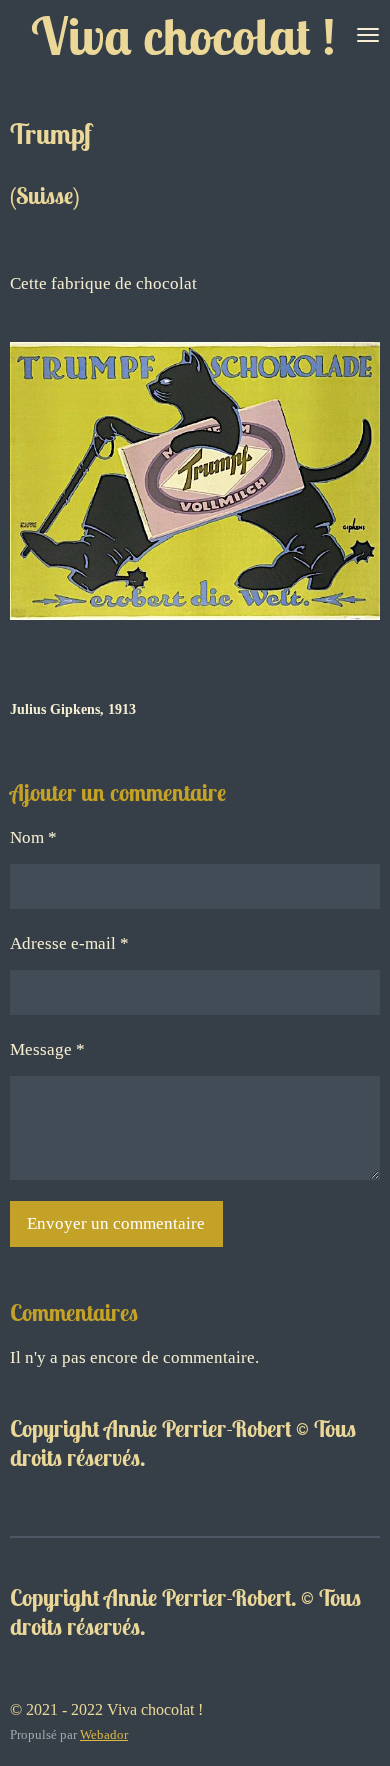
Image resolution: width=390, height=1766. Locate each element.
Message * (47, 1049)
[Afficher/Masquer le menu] (368, 35)
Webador (104, 1734)
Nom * (33, 837)
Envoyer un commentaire (116, 1223)
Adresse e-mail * (69, 943)
